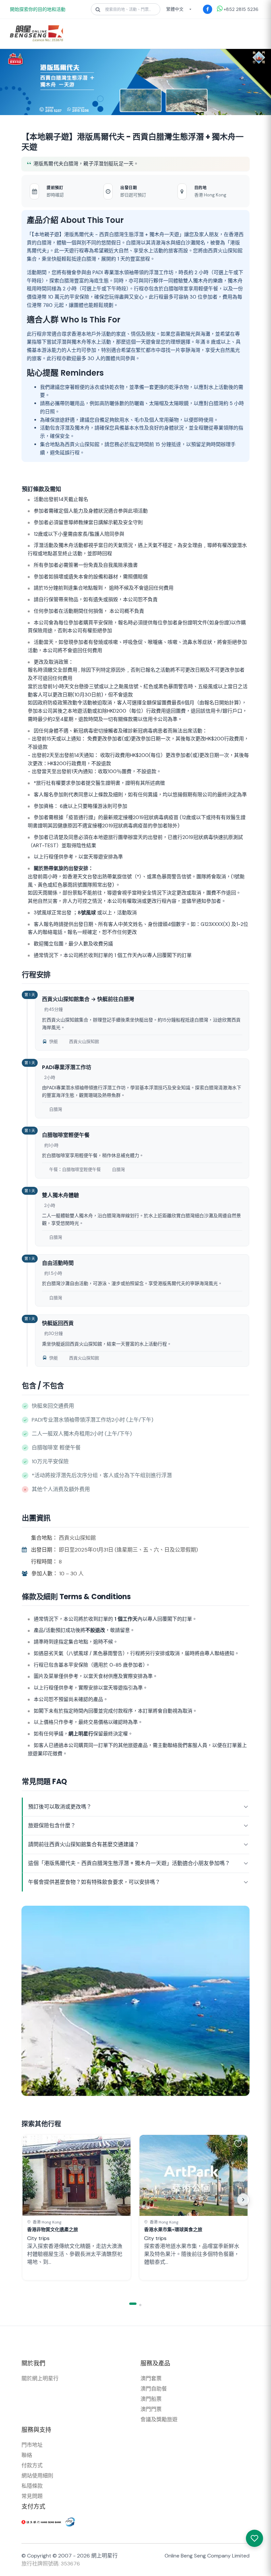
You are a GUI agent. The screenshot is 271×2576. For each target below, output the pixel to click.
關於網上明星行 (40, 2378)
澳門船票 (151, 2399)
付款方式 (32, 2465)
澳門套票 (151, 2378)
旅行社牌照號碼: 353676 (51, 2564)
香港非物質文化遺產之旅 (53, 2229)
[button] (122, 2143)
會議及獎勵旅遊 (159, 2419)
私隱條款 (32, 2486)
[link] (77, 2207)
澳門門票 (151, 2409)
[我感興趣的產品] (254, 2538)
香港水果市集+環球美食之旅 (173, 2229)
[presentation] (227, 2200)
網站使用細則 (37, 2476)
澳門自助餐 (154, 2389)
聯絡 (27, 2455)
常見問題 (32, 2496)
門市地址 (32, 2445)
